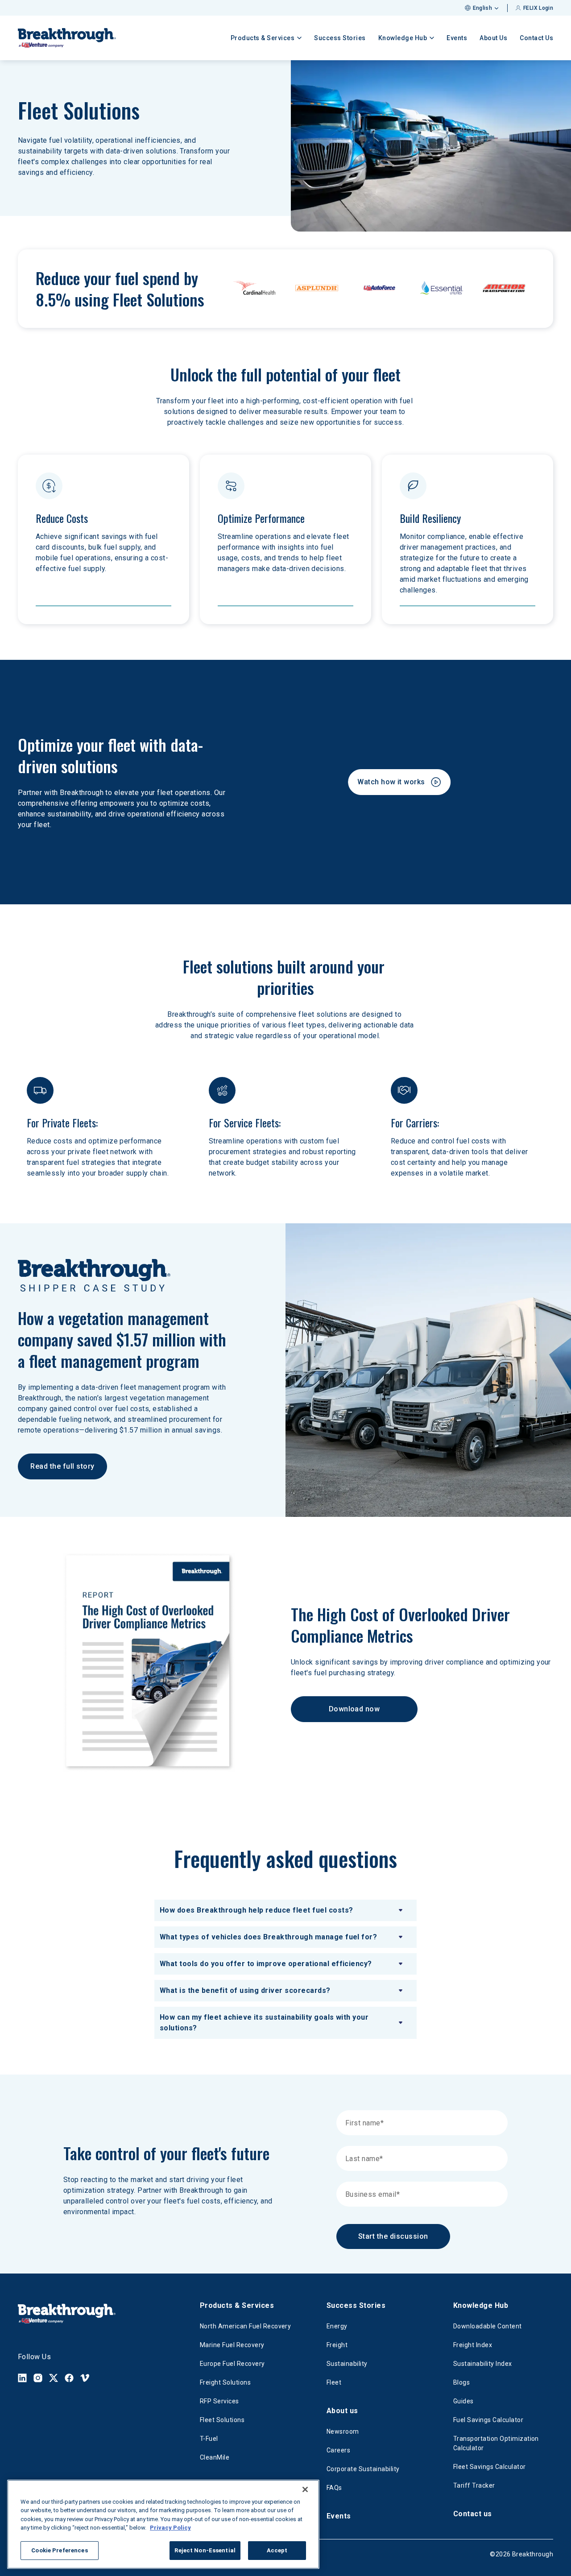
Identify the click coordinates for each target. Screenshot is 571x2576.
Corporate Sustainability (363, 2469)
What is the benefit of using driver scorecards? (245, 1990)
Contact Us (536, 38)
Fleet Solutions (222, 2420)
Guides (463, 2401)
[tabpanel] (285, 1969)
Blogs (461, 2382)
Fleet (334, 2382)
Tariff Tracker (474, 2485)
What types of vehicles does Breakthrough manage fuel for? (268, 1937)
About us (342, 2411)
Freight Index (473, 2345)
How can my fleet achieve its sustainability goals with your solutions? (264, 2023)
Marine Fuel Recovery (232, 2345)
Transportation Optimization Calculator (496, 2443)
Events (457, 38)
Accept (277, 2550)
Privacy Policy (170, 2528)
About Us (493, 38)
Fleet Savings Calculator (490, 2467)
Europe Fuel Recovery (232, 2364)
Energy (337, 2326)
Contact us (473, 2514)
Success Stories (340, 38)
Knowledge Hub (481, 2305)
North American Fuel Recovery (245, 2326)
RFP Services (219, 2401)
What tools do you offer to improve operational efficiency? (266, 1964)
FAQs (334, 2488)
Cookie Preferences (59, 2550)
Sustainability (347, 2364)
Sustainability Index (483, 2364)
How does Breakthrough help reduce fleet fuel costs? (256, 1910)
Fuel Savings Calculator (488, 2420)
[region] (163, 2524)
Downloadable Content (488, 2326)
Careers (338, 2450)
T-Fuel (209, 2439)
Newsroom (343, 2431)
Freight (337, 2345)
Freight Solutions (225, 2382)
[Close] (305, 2489)
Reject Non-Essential (205, 2550)
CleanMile (215, 2457)
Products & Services (237, 2305)
